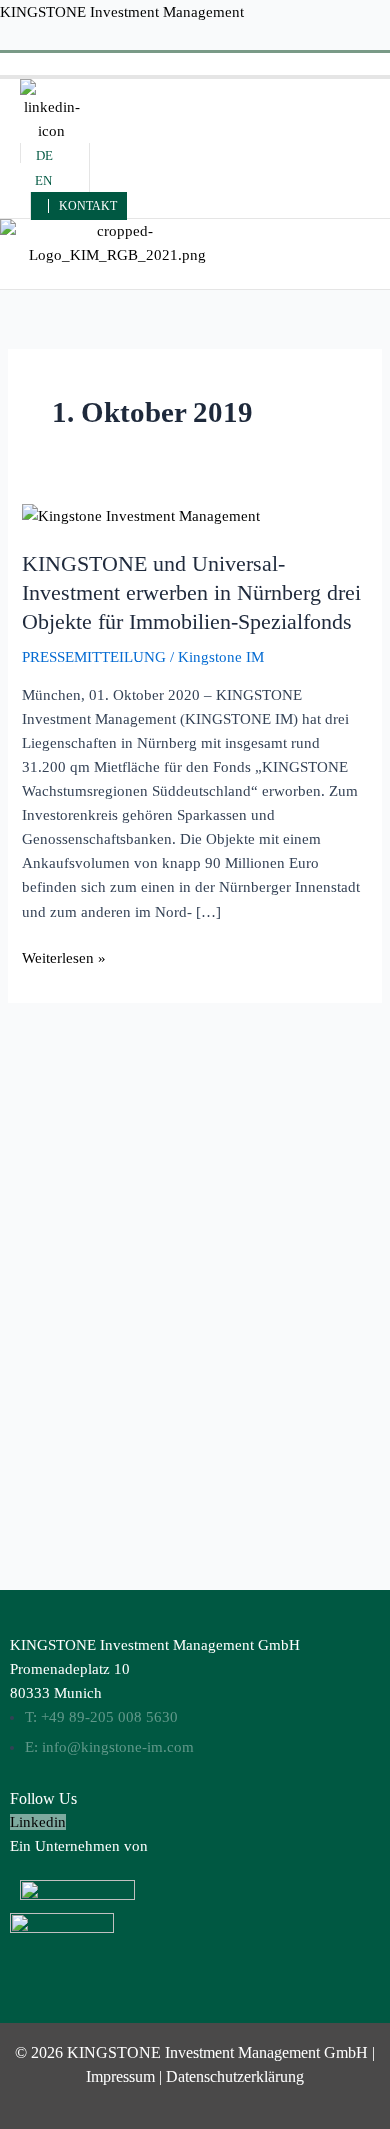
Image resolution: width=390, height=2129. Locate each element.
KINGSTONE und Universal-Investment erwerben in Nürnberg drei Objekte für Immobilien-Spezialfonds (191, 592)
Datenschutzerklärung (235, 2076)
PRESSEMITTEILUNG (94, 657)
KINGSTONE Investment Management (122, 12)
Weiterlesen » (64, 956)
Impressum (120, 2076)
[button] (194, 64)
